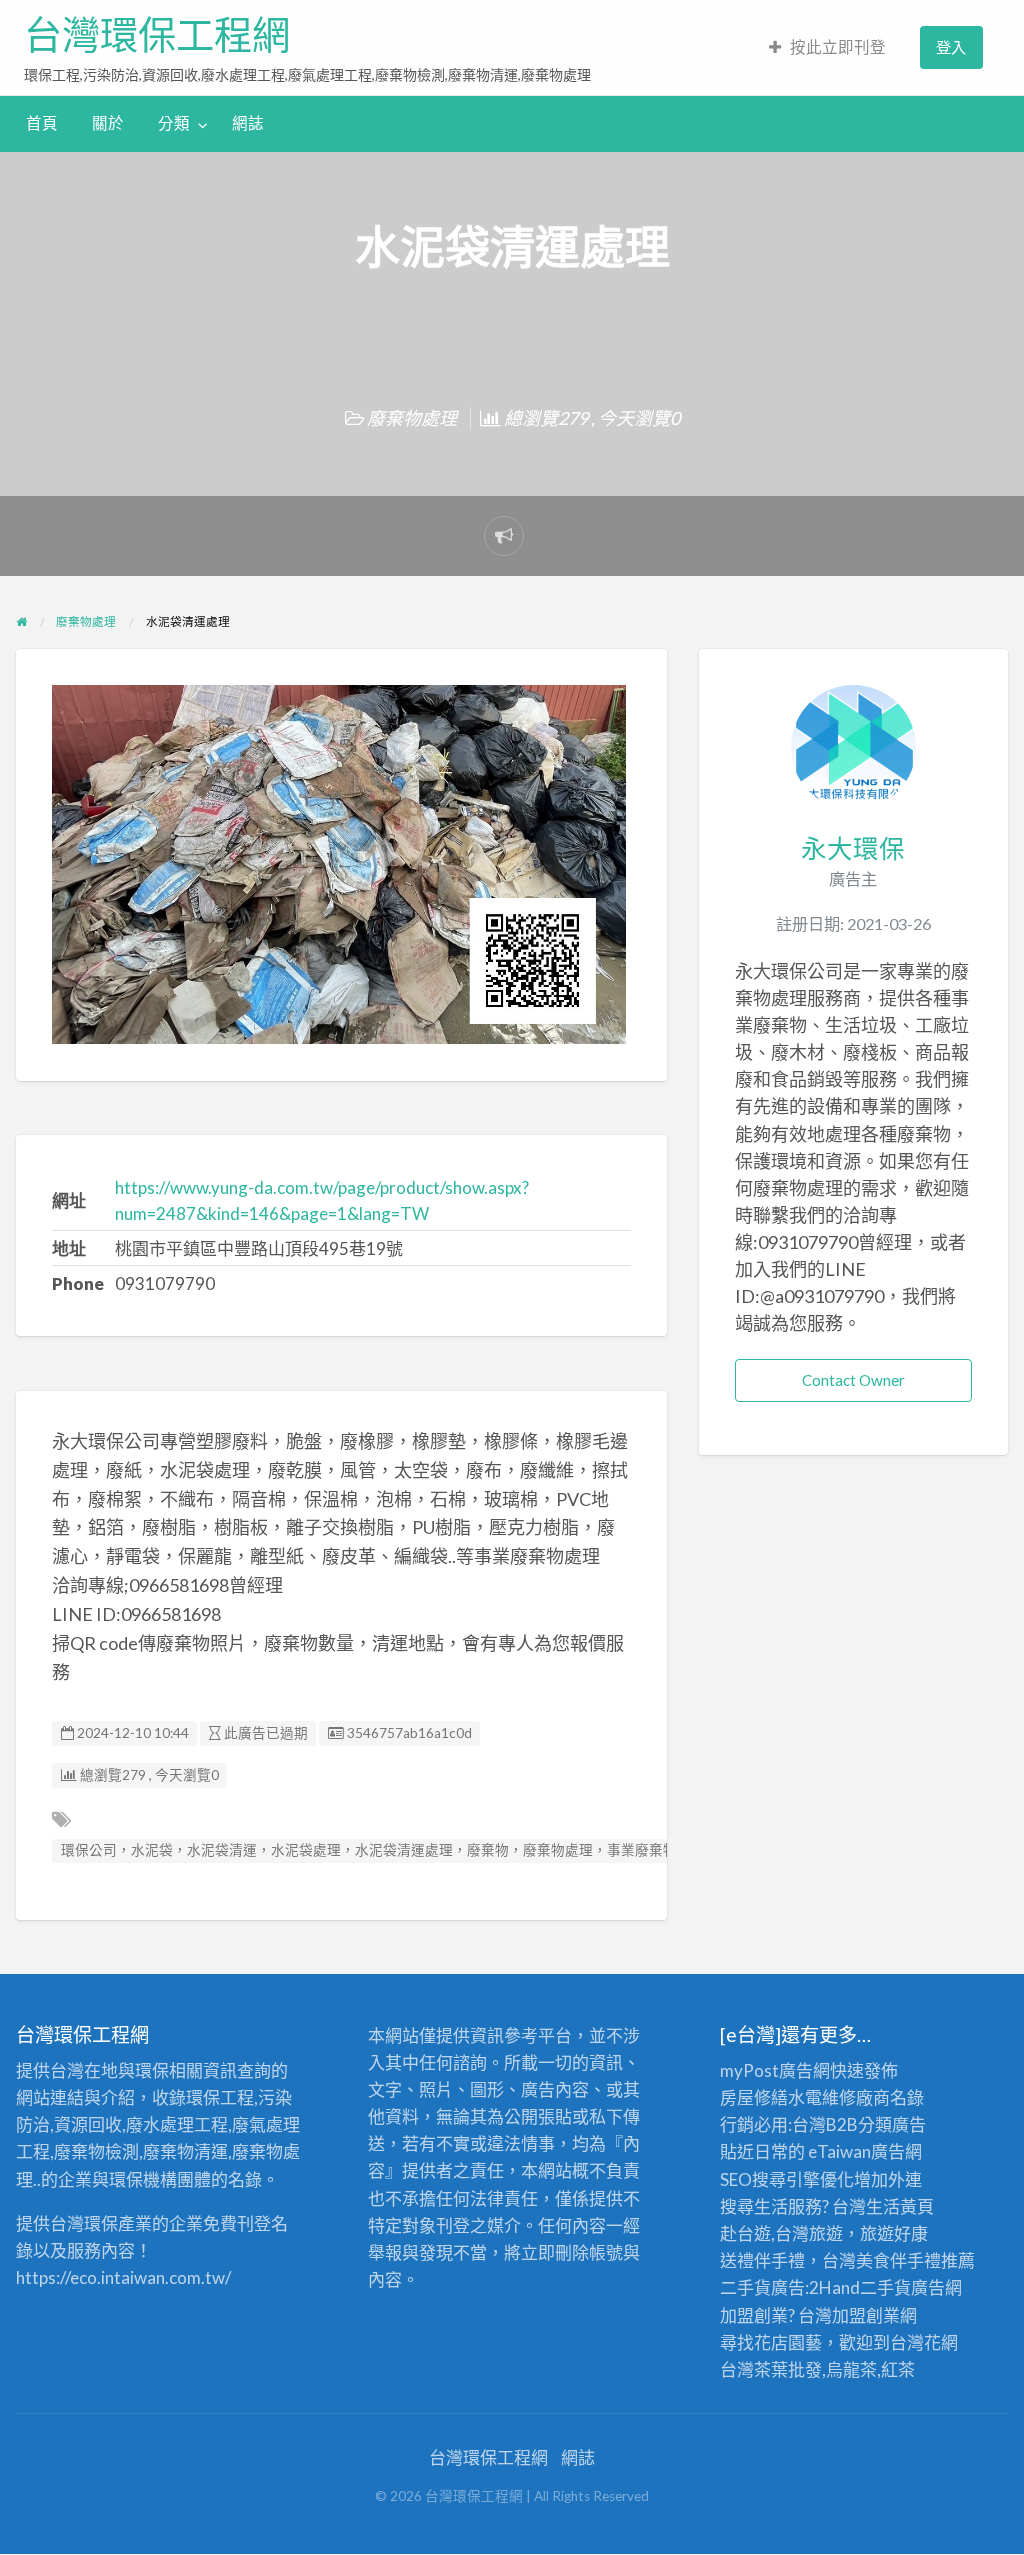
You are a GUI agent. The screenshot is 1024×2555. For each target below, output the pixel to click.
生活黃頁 (900, 2206)
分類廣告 (892, 2124)
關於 (108, 123)
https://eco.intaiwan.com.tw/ (123, 2277)
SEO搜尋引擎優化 (787, 2179)
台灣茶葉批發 (771, 2369)
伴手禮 (915, 2260)
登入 (951, 47)
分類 (174, 123)
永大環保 (853, 848)
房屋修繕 (754, 2097)
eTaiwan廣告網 (865, 2151)
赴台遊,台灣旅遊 (781, 2233)
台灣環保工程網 (157, 35)
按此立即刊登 (838, 47)
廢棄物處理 (412, 418)
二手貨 (885, 2287)
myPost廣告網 (775, 2070)
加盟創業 (866, 2315)
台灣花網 (924, 2342)
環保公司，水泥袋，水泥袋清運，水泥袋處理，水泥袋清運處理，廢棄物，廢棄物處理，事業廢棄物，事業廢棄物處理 (425, 1850)
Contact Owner (853, 1380)
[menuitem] (827, 47)
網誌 (248, 123)
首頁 (42, 123)
